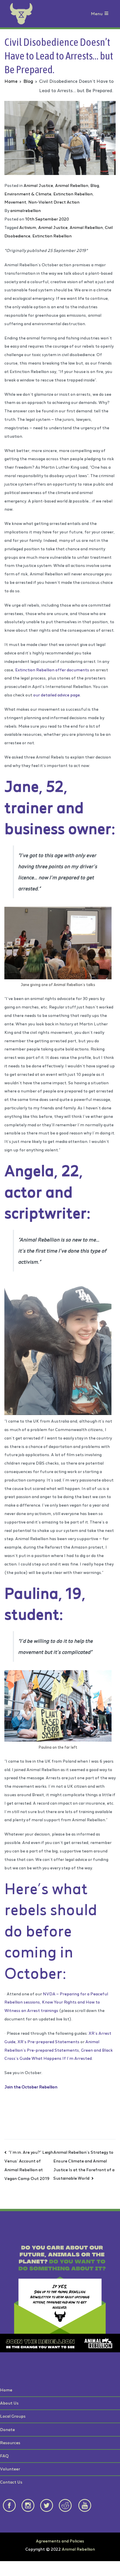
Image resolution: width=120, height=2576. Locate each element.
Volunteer (10, 2469)
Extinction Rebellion (73, 194)
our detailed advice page (57, 695)
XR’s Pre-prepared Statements (48, 2042)
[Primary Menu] (106, 14)
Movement (15, 202)
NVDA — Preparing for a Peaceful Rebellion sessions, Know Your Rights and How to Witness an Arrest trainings (56, 2002)
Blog (95, 185)
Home (6, 2390)
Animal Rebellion (72, 185)
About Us (9, 2403)
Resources (10, 2443)
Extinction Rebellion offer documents (52, 670)
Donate (7, 2429)
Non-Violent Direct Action (54, 202)
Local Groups (13, 2416)
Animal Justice (38, 185)
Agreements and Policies (60, 2541)
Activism (28, 227)
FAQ (4, 2456)
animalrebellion (25, 210)
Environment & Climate (28, 194)
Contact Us (11, 2482)
